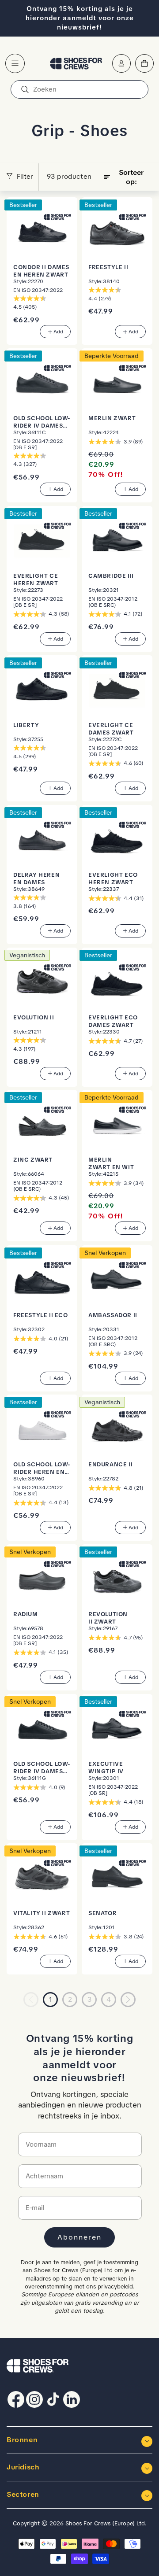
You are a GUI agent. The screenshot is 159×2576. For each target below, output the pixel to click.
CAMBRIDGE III (111, 576)
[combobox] (79, 89)
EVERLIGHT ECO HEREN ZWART (113, 878)
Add (58, 332)
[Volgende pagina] (128, 2000)
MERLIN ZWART (112, 418)
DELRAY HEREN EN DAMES (36, 878)
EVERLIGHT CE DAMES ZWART (111, 729)
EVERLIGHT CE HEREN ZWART (36, 579)
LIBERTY (26, 725)
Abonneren (79, 2237)
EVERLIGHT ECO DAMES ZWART (113, 1021)
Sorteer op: (131, 177)
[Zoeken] (25, 89)
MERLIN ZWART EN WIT (111, 1163)
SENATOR (102, 1913)
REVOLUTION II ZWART (108, 1618)
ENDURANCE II (110, 1464)
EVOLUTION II (34, 1017)
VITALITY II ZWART (42, 1913)
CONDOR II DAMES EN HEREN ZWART (41, 271)
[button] (15, 63)
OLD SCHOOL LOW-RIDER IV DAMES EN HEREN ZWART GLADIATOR (42, 1768)
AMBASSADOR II (113, 1315)
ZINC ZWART (33, 1160)
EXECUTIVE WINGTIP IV (106, 1768)
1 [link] (51, 2000)
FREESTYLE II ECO (41, 1315)
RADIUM (26, 1614)
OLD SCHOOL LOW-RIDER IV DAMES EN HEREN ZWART (42, 422)
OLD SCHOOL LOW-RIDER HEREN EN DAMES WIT (42, 1468)
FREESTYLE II (108, 267)
